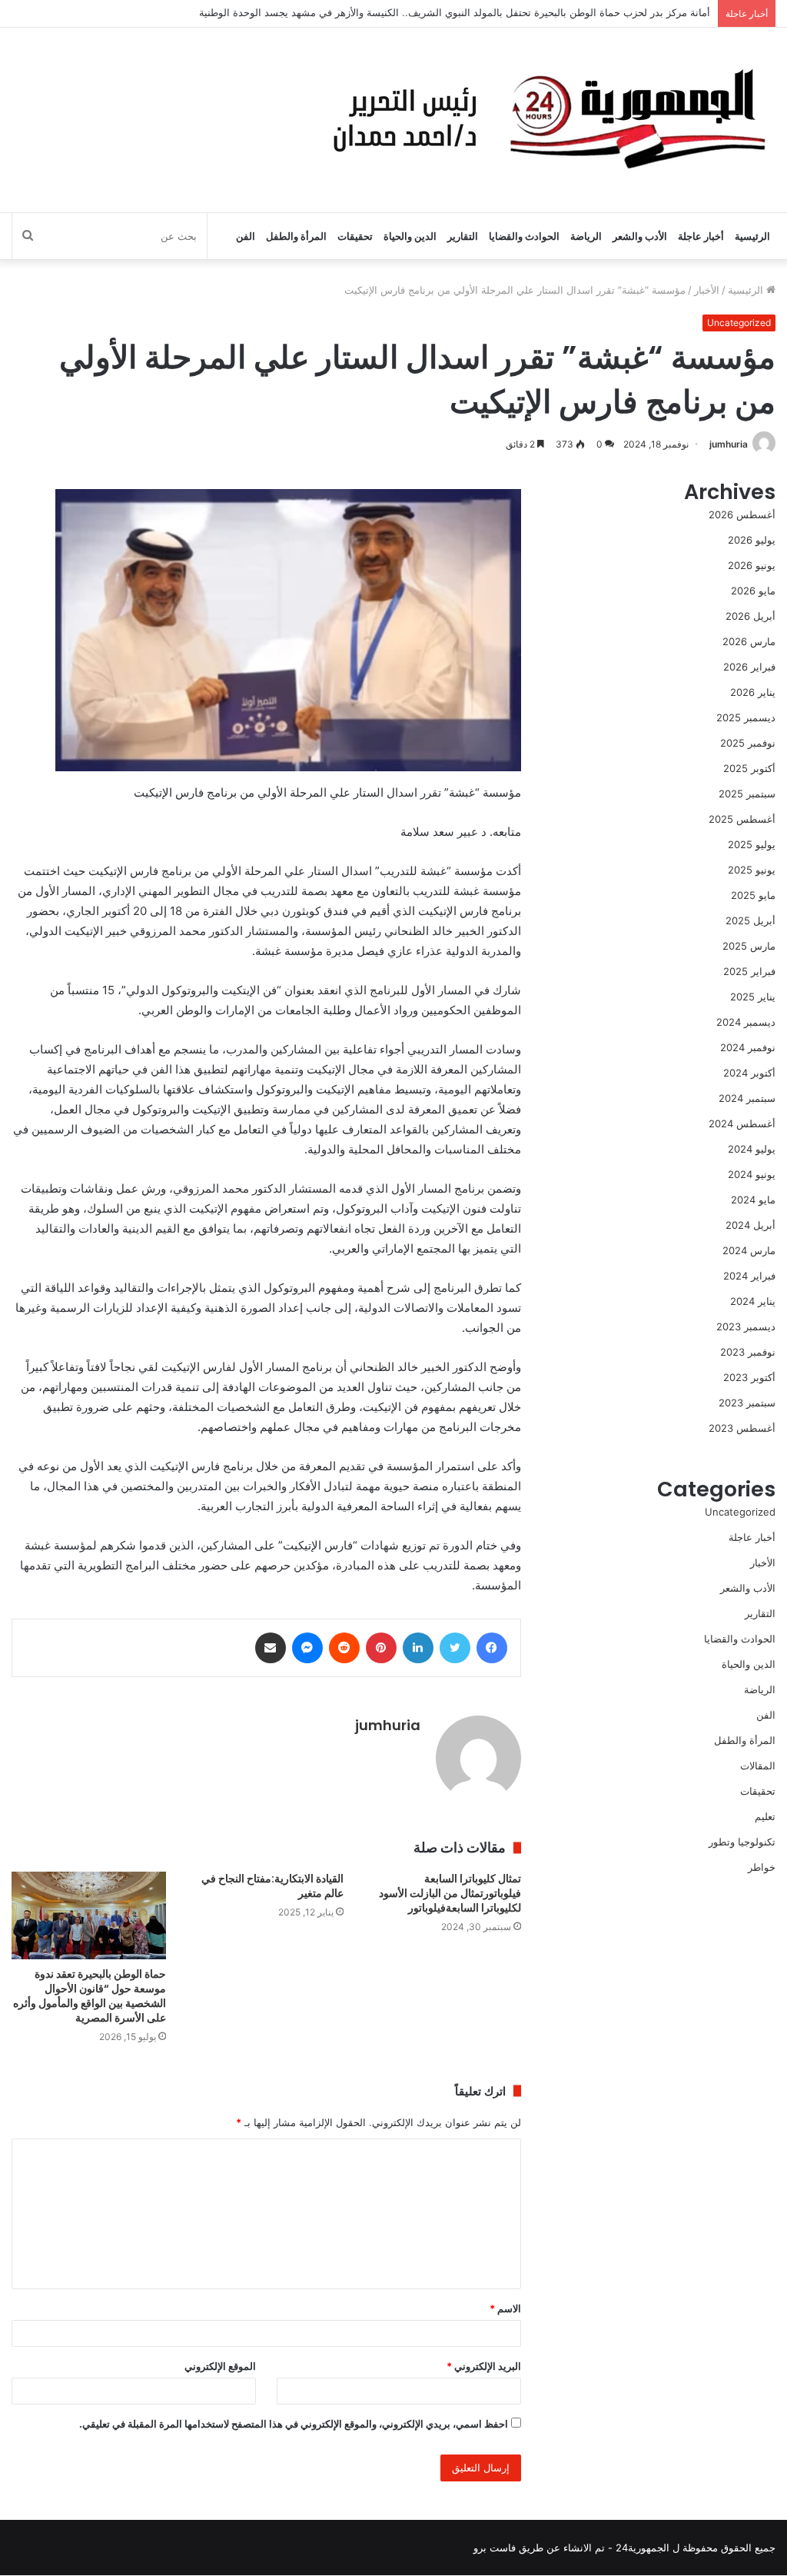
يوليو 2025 (752, 844)
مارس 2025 (749, 946)
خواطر (762, 1867)
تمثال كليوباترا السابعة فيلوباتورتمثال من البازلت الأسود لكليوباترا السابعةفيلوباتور (450, 1893)
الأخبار (707, 290)
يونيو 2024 (752, 1174)
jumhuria (729, 444)
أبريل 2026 (750, 616)
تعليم (765, 1816)
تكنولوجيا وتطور (742, 1842)
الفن (246, 236)
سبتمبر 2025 (747, 794)
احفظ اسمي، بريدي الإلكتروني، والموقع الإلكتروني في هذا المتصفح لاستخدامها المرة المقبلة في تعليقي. (294, 2424)
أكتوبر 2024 (749, 1073)
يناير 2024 (753, 1301)
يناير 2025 (753, 997)
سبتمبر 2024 (747, 1098)
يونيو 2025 (752, 870)
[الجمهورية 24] (545, 120)
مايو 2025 (753, 895)
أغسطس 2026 (742, 514)
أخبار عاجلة (701, 236)
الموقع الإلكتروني (220, 2366)
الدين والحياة (410, 236)
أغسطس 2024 (742, 1123)
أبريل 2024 (750, 1225)
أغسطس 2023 (742, 1428)
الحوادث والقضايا (524, 236)
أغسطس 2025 (742, 819)
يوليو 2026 (752, 540)
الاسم (505, 2308)
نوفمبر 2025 (748, 743)
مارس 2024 (749, 1250)
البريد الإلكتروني (484, 2366)
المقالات (758, 1766)
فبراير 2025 (749, 971)
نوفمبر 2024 (748, 1047)
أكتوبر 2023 (749, 1377)
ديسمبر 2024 (746, 1022)
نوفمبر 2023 (748, 1352)
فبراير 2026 (749, 667)
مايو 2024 (753, 1200)
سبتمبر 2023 (747, 1403)
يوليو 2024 (752, 1149)
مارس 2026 (749, 641)
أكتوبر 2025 (749, 768)
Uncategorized (739, 323)
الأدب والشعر (640, 236)
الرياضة (586, 236)
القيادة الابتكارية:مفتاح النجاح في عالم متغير (272, 1886)
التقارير (463, 236)
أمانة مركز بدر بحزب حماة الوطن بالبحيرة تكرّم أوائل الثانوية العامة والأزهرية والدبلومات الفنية (511, 13)
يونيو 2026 (752, 565)
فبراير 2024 (749, 1276)
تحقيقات (355, 236)
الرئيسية (752, 236)
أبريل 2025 (750, 920)
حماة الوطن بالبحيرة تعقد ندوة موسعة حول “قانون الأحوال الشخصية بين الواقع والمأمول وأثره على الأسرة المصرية (90, 1996)
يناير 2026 (753, 692)
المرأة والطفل (296, 236)
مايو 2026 (753, 591)
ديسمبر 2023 (746, 1326)
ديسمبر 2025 (746, 717)
